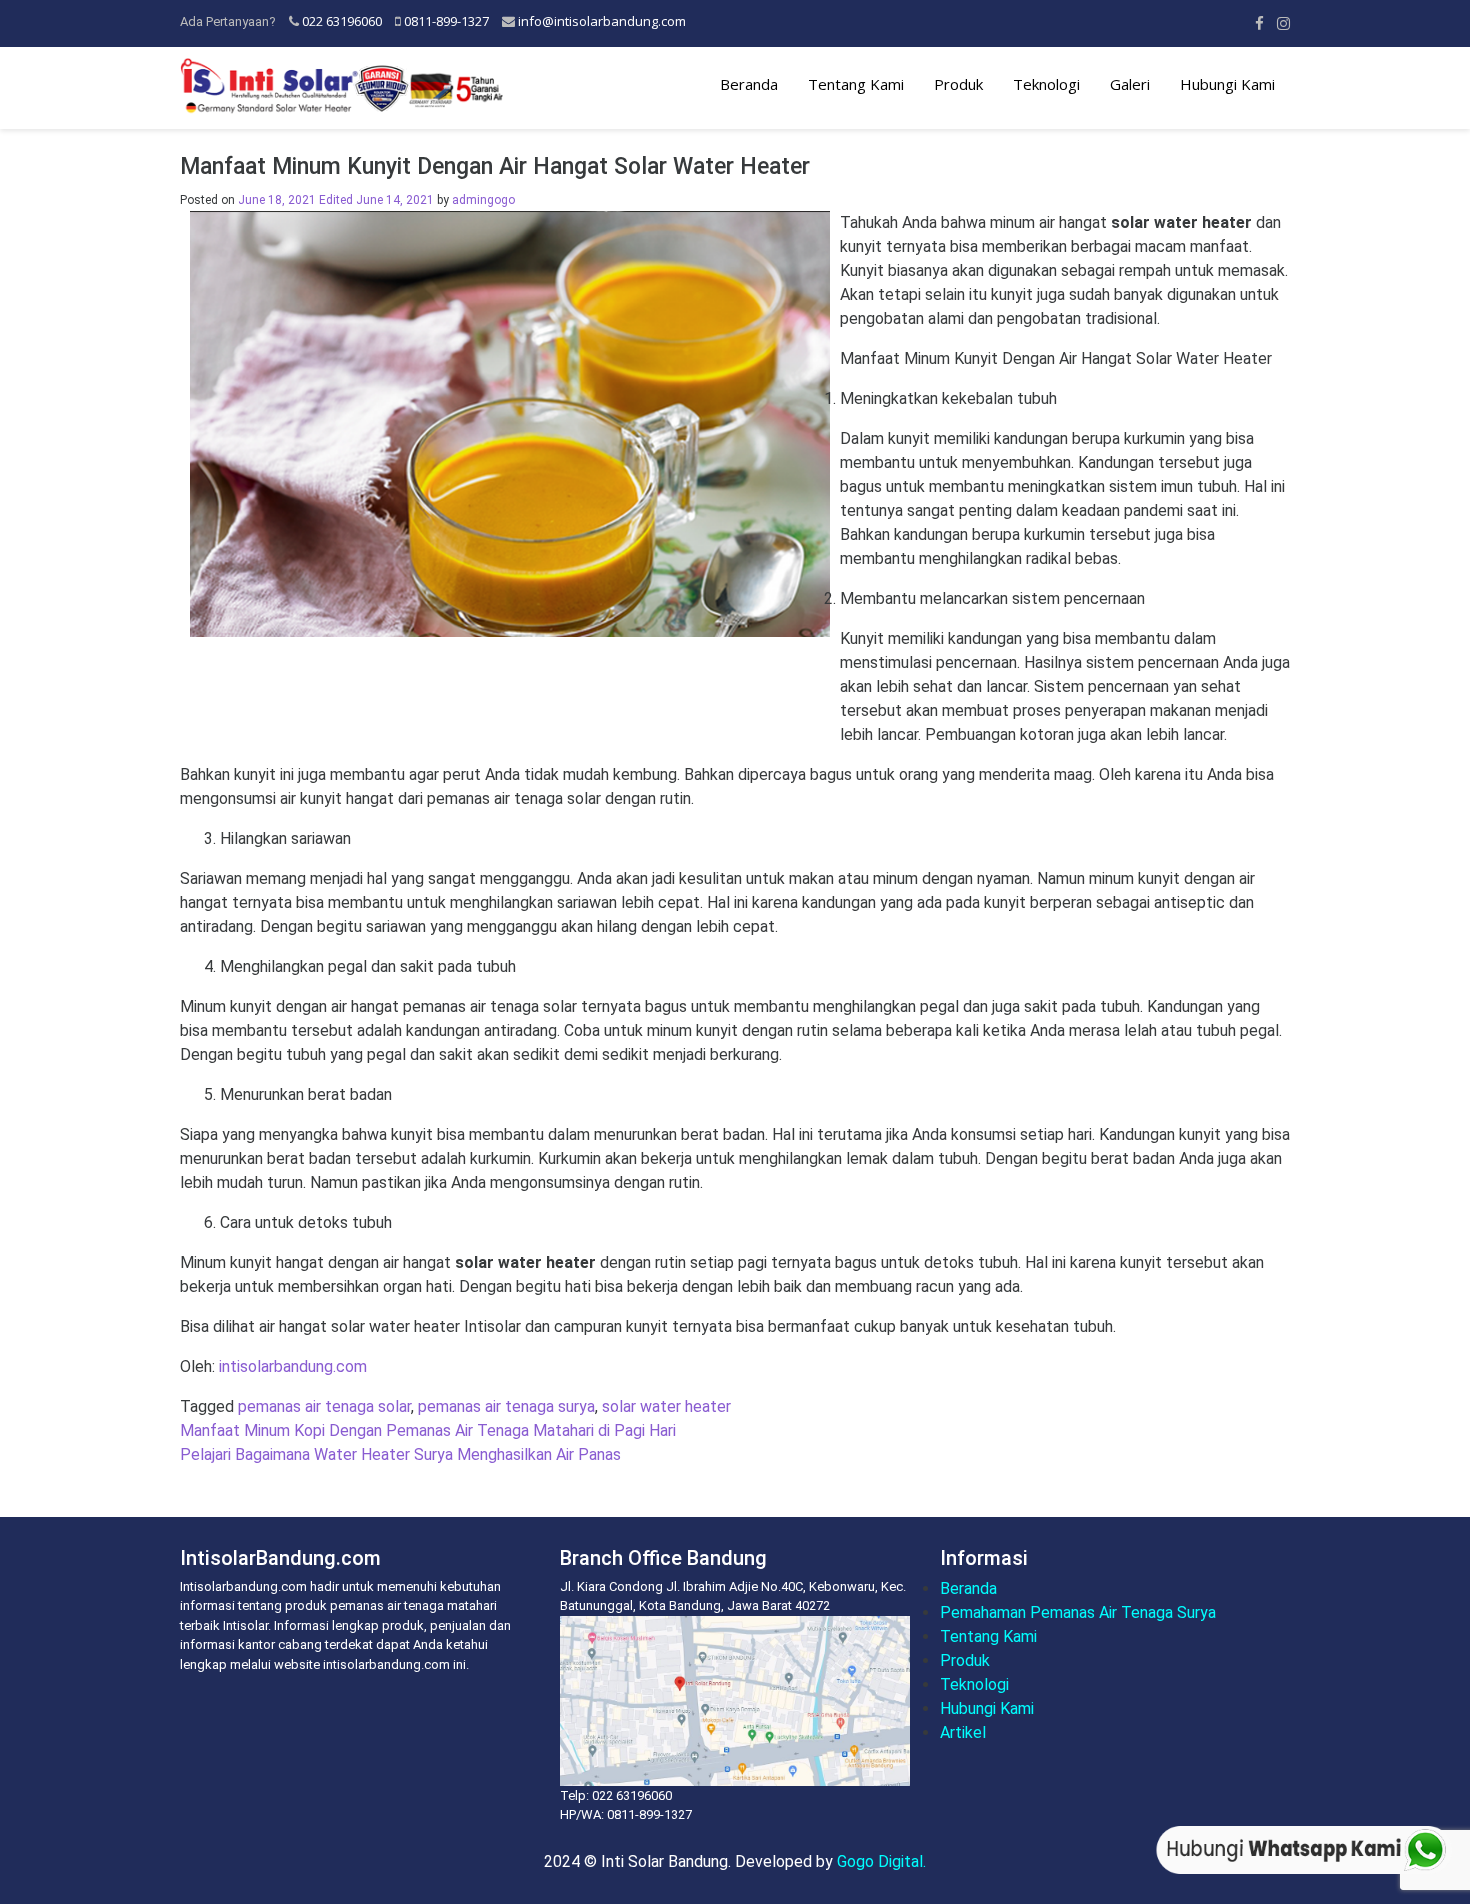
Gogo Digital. (881, 1861)
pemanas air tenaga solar (324, 1406)
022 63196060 (342, 21)
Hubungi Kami (1227, 84)
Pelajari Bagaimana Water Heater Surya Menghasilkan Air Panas (400, 1454)
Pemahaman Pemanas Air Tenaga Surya (1078, 1612)
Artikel (963, 1732)
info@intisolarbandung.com (602, 21)
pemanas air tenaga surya (506, 1406)
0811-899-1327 (446, 21)
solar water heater (666, 1406)
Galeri (1130, 84)
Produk (958, 84)
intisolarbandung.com (293, 1366)
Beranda (749, 84)
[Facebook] (1259, 23)
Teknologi (1046, 84)
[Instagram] (1283, 23)
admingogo (483, 200)
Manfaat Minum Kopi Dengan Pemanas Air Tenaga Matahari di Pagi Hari (428, 1430)
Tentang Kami (856, 84)
